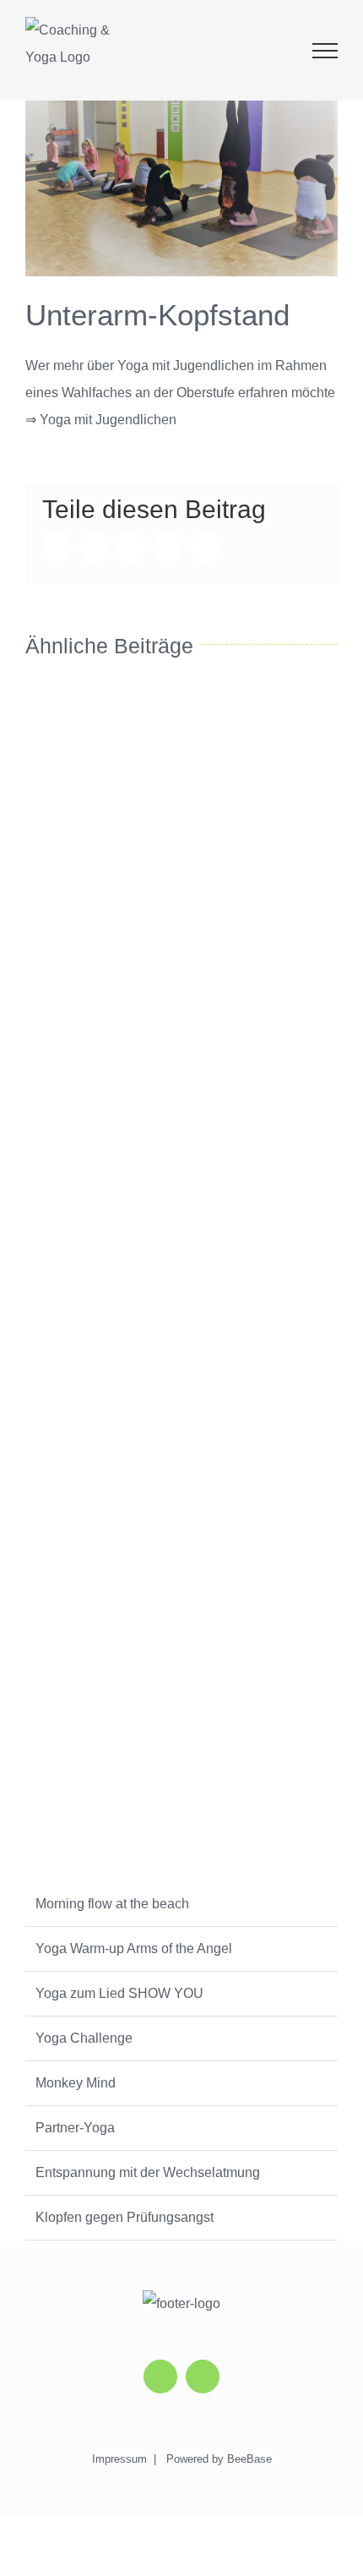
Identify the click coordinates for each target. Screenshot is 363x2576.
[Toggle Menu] (325, 51)
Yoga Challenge (84, 2038)
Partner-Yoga (75, 2128)
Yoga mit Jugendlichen (108, 420)
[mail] (160, 2377)
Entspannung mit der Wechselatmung (148, 2172)
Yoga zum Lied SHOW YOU (119, 1993)
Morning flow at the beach (112, 1904)
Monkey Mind (76, 2083)
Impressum (119, 2459)
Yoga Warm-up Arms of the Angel (134, 1948)
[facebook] (203, 2377)
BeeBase (249, 2459)
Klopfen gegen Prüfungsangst (125, 2217)
